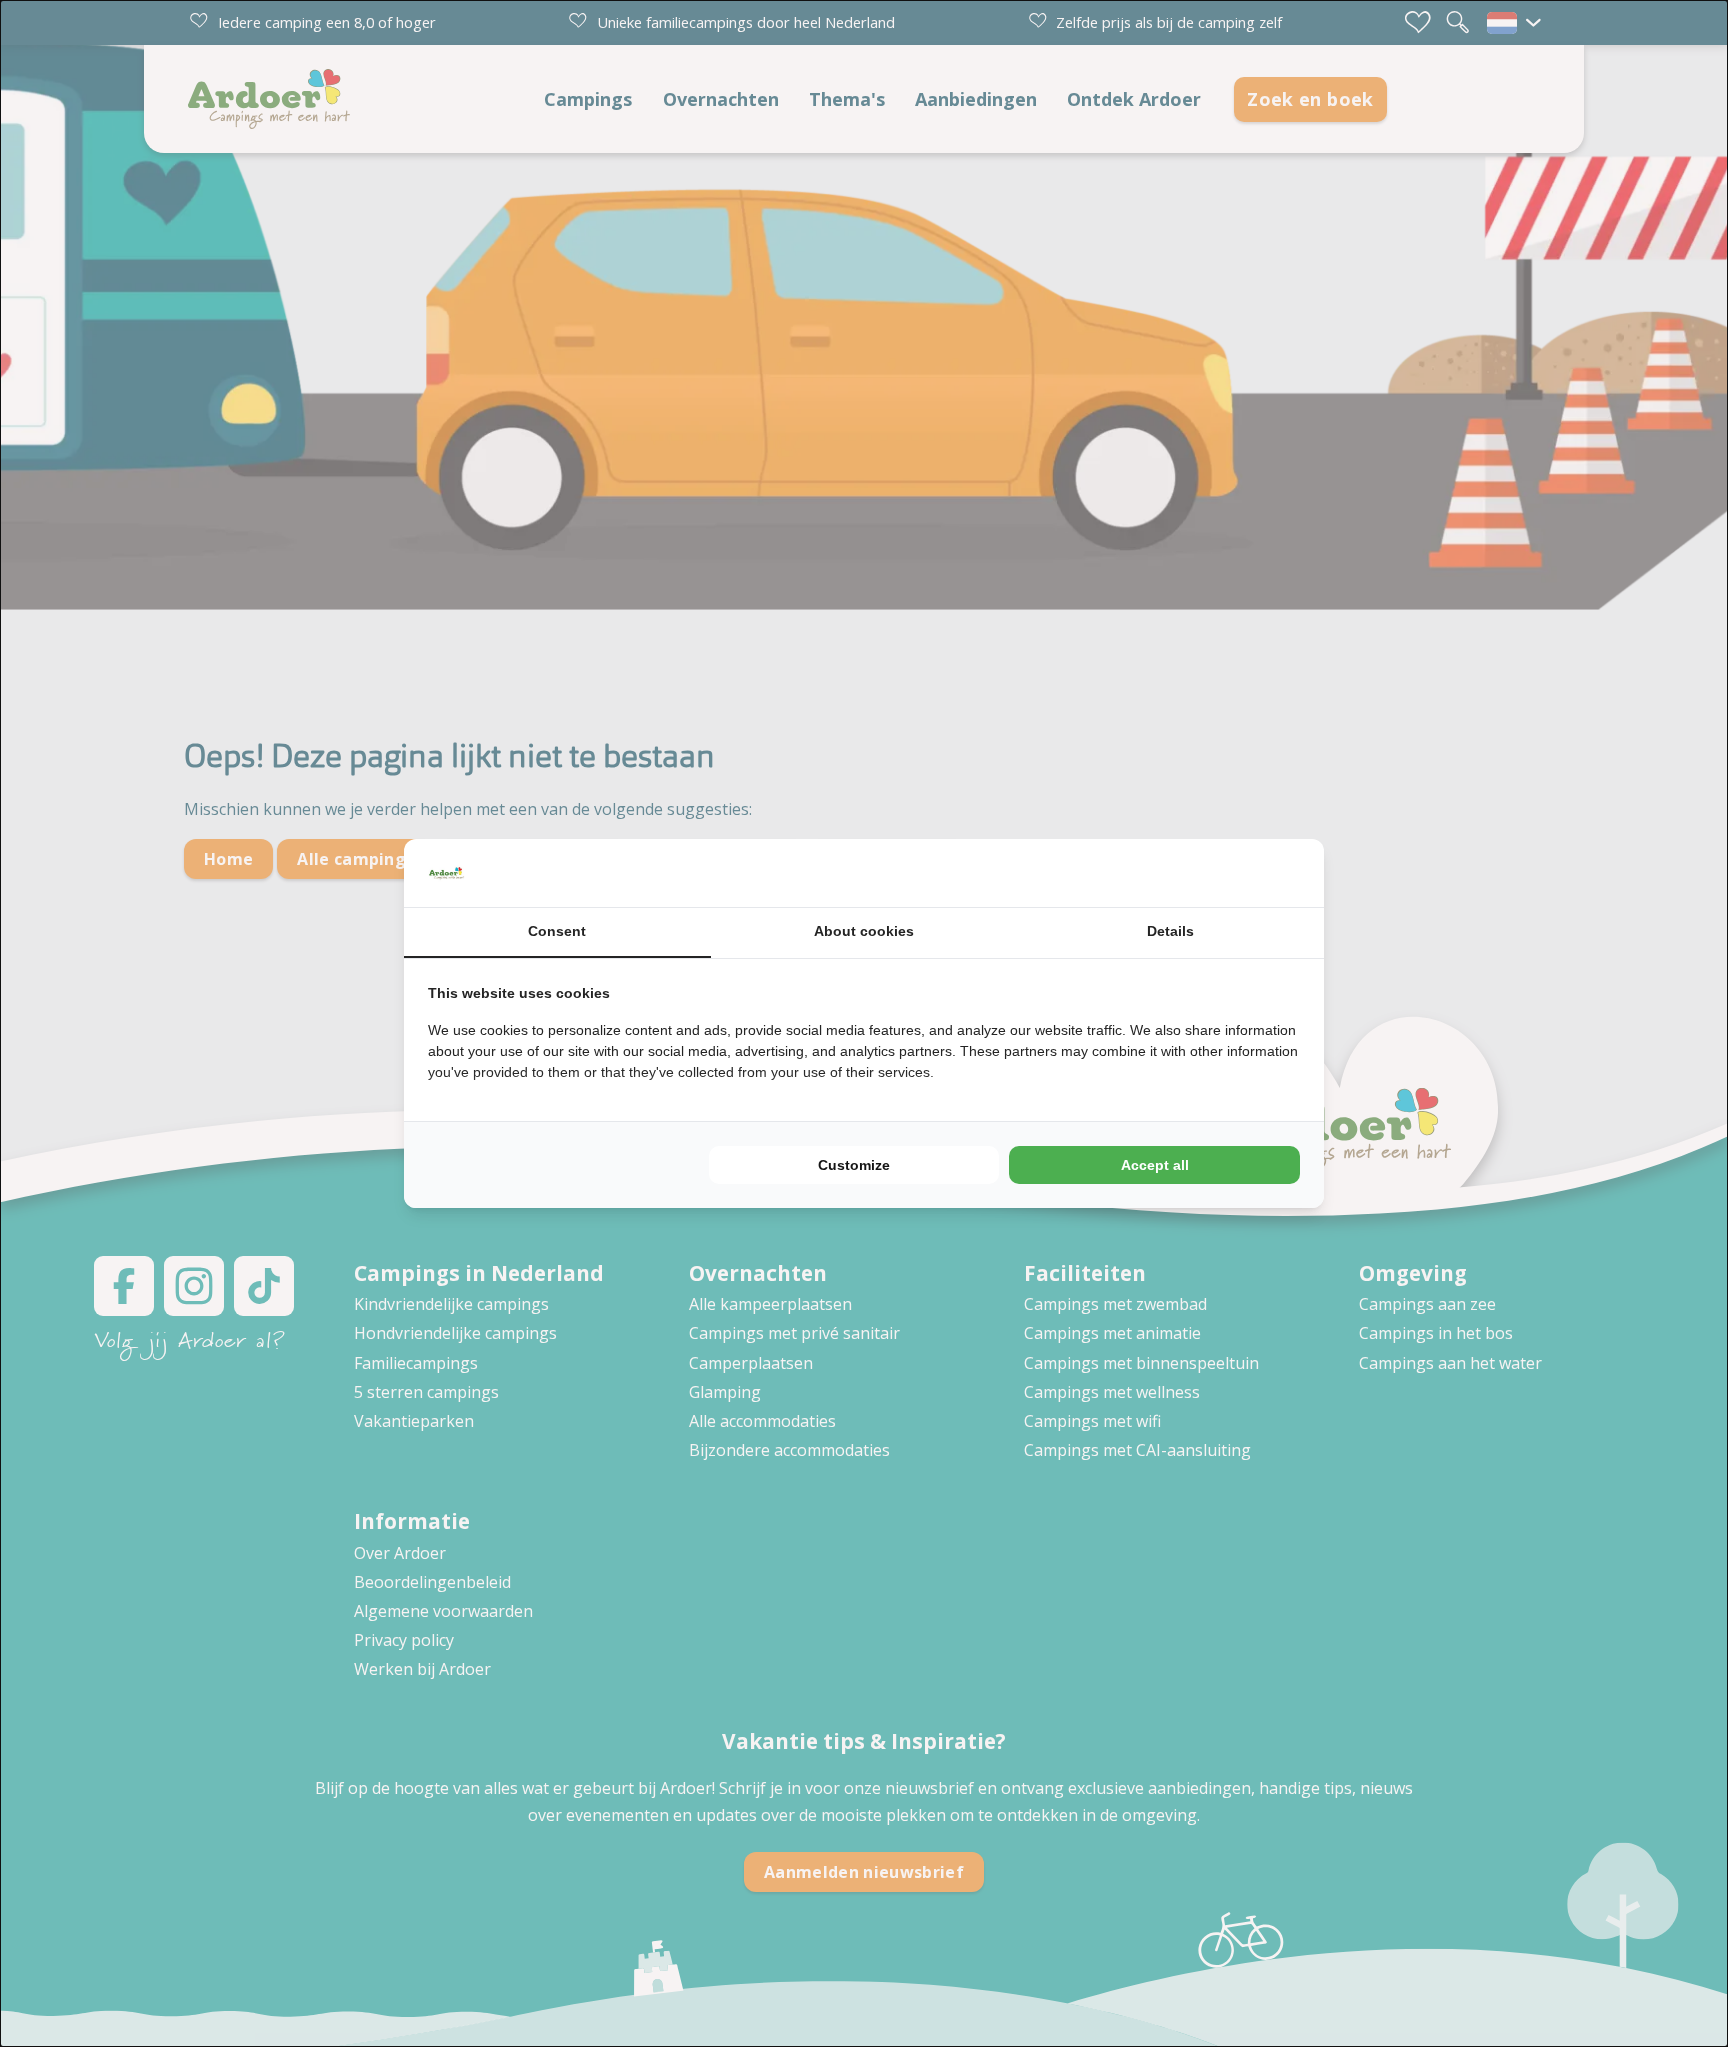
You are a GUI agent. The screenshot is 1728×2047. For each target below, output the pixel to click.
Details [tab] (1170, 931)
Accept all (1155, 1165)
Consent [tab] (557, 931)
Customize (854, 1165)
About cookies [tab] (864, 931)
